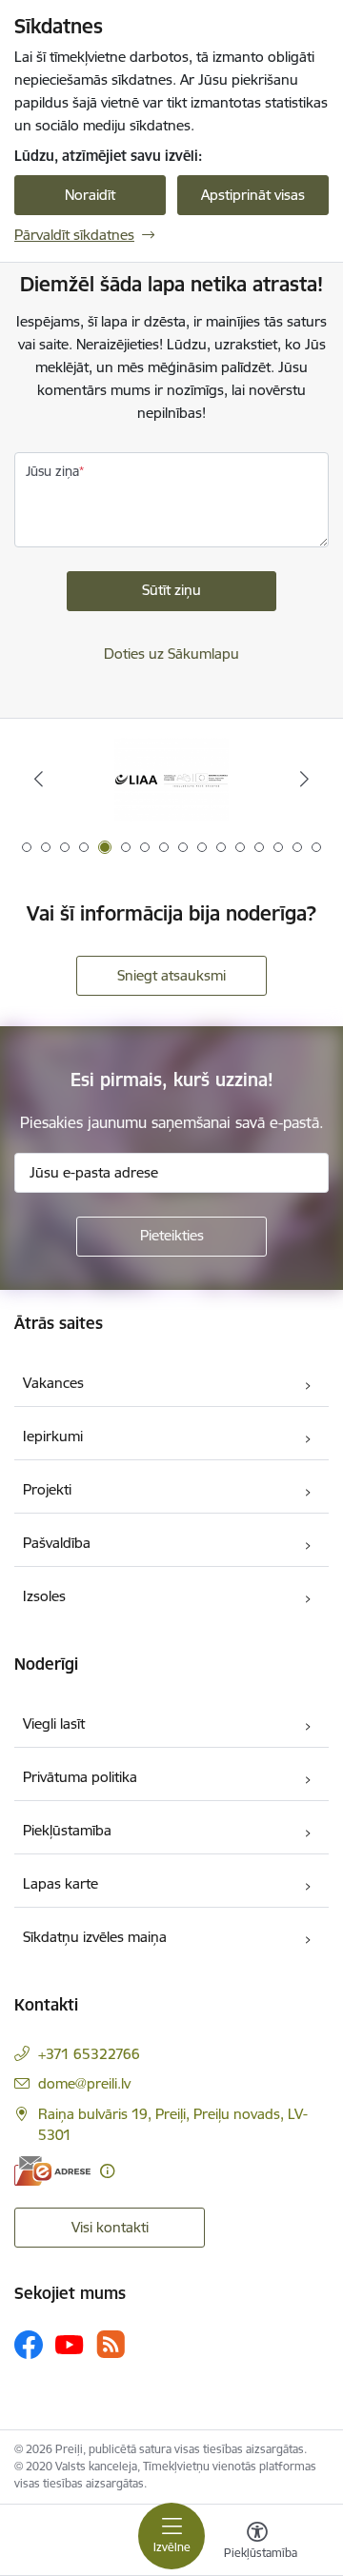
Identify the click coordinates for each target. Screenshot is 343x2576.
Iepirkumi (53, 1436)
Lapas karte (61, 1883)
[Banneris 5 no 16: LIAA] (171, 779)
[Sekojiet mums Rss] (111, 2344)
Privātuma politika (80, 1777)
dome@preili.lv (84, 2083)
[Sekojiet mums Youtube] (70, 2344)
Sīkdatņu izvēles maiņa (95, 1937)
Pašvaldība (57, 1543)
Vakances (53, 1383)
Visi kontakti (110, 2227)
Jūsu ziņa (52, 471)
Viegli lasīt (54, 1724)
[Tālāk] (304, 779)
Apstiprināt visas (253, 195)
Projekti (47, 1489)
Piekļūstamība (67, 1830)
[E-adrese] (52, 2171)
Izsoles (44, 1596)
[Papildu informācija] (107, 2171)
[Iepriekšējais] (39, 779)
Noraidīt (90, 195)
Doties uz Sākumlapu (171, 654)
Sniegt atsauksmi (171, 975)
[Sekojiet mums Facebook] (29, 2345)
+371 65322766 (89, 2054)
